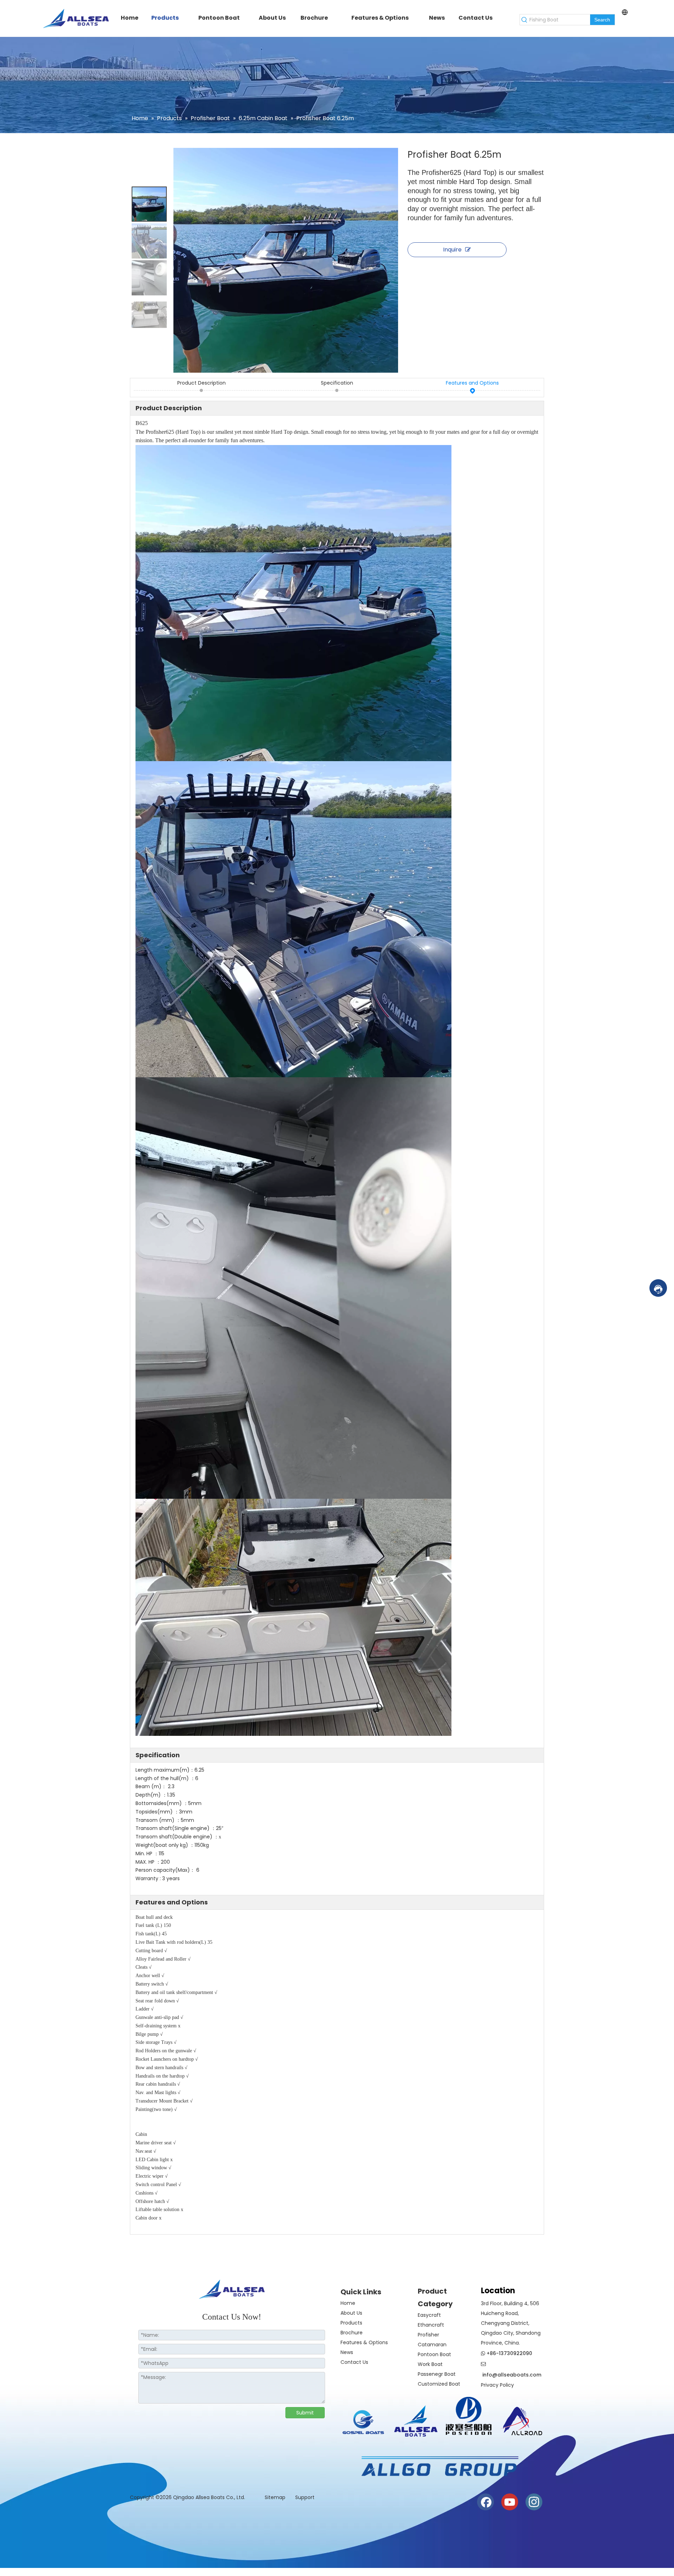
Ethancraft (431, 2325)
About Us (351, 2313)
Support (305, 2497)
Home (348, 2303)
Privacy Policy (497, 2385)
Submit (305, 2413)
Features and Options (472, 383)
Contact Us (354, 2362)
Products (351, 2323)
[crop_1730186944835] (521, 2420)
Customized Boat (439, 2384)
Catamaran (432, 2345)
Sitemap (276, 2497)
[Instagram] (534, 2502)
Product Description (201, 383)
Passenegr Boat (437, 2374)
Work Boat (430, 2364)
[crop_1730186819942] (416, 2420)
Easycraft (429, 2315)
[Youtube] (510, 2502)
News (347, 2352)
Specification (337, 383)
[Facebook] (485, 2502)
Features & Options (364, 2342)
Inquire (452, 250)
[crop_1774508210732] (363, 2424)
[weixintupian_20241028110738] (469, 2416)
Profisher (428, 2335)
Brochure (352, 2333)
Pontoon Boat (434, 2354)
